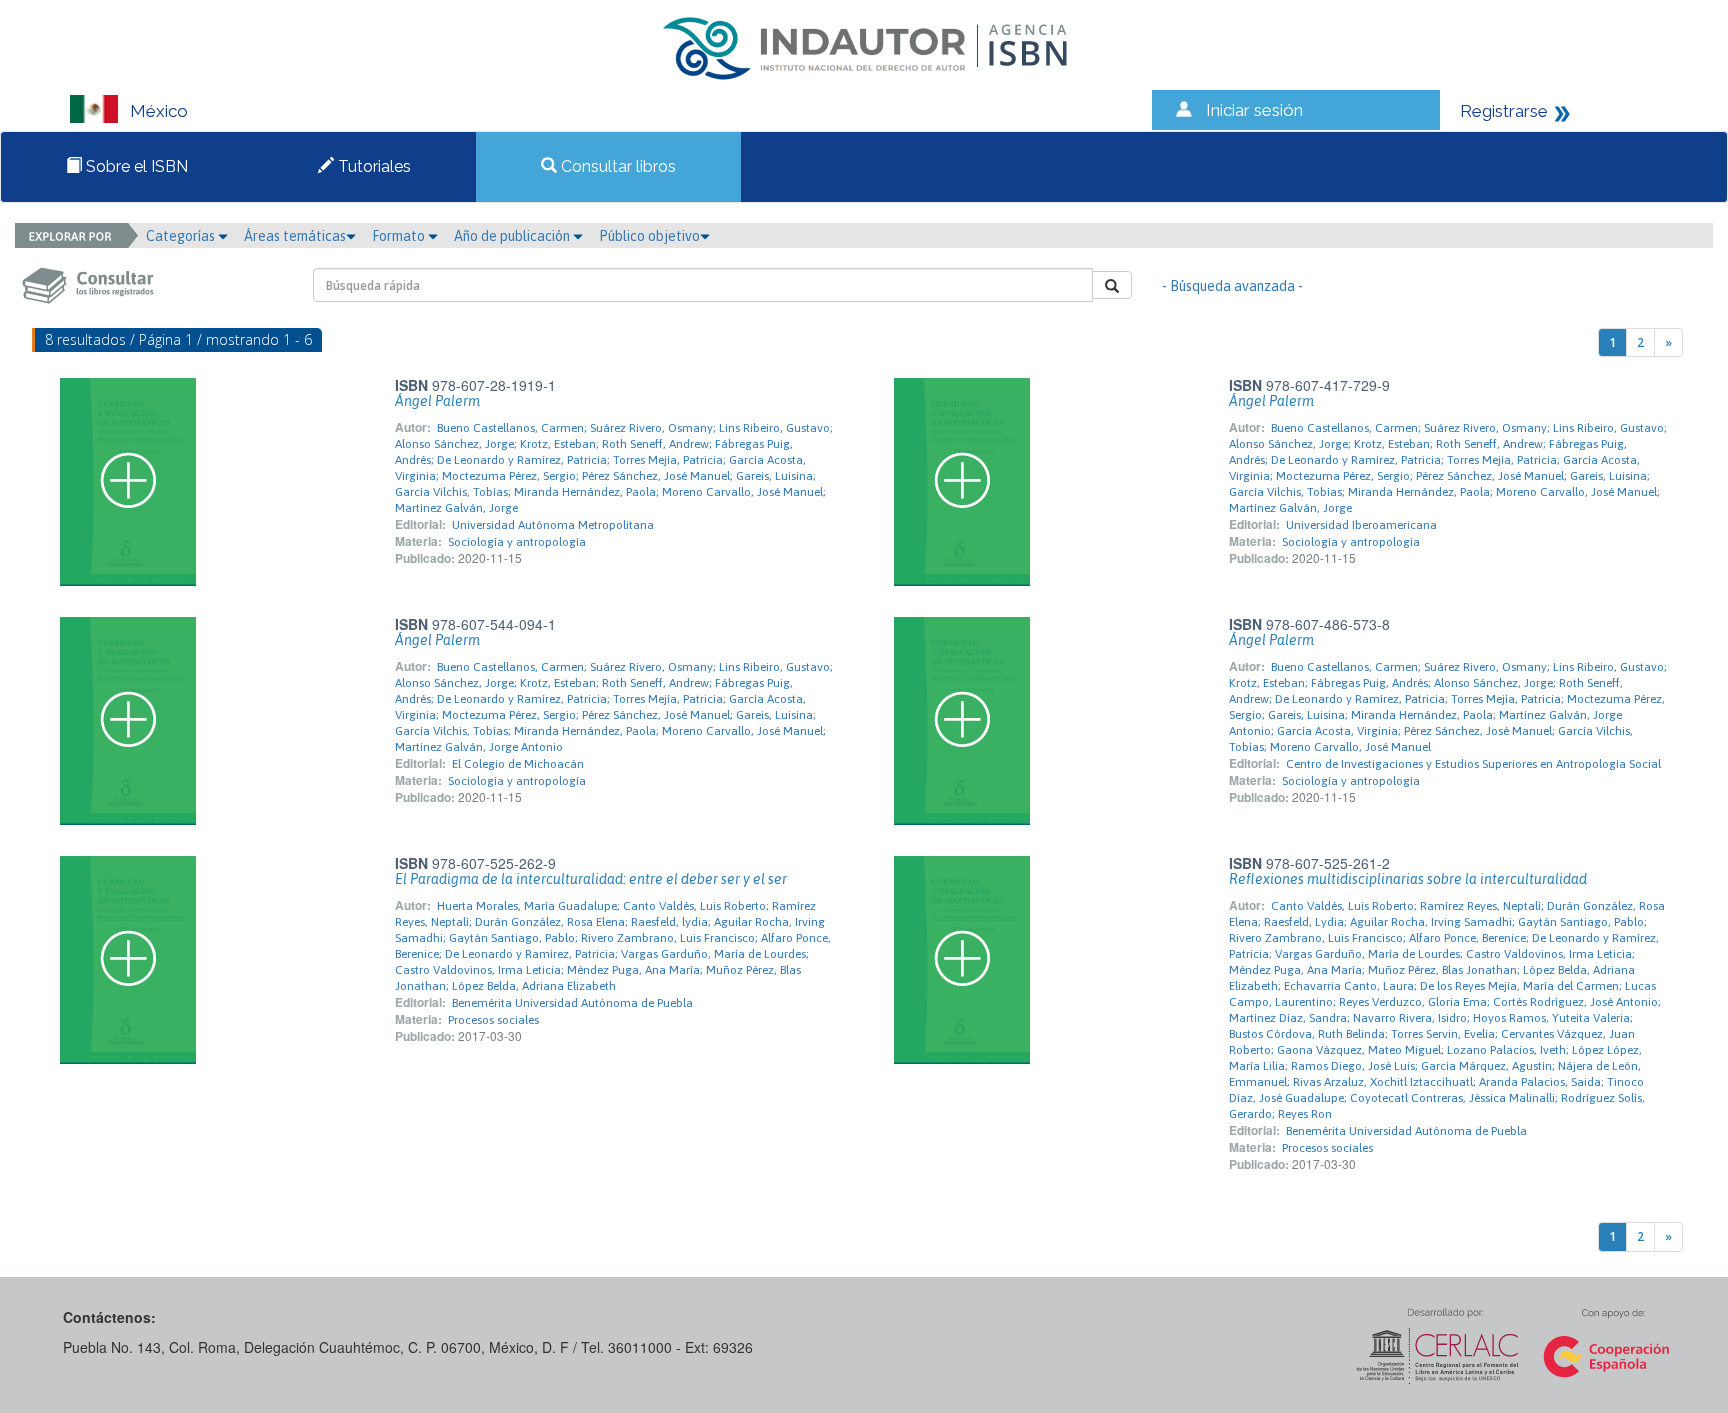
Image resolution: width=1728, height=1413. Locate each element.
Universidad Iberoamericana (1361, 525)
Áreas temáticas (295, 236)
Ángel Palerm (437, 401)
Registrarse (1504, 111)
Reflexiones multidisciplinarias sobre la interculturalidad (1408, 879)
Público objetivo (649, 236)
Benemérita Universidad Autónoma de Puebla (572, 1003)
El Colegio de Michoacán (518, 764)
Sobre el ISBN (135, 166)
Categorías (182, 236)
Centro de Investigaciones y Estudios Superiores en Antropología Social (1473, 764)
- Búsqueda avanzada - (1232, 286)
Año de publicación (513, 236)
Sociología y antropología (517, 542)
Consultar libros (616, 166)
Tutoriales (372, 166)
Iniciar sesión (1254, 110)
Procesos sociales (493, 1020)
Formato (400, 236)
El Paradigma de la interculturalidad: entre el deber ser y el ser (591, 879)
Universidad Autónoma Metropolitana (553, 525)
